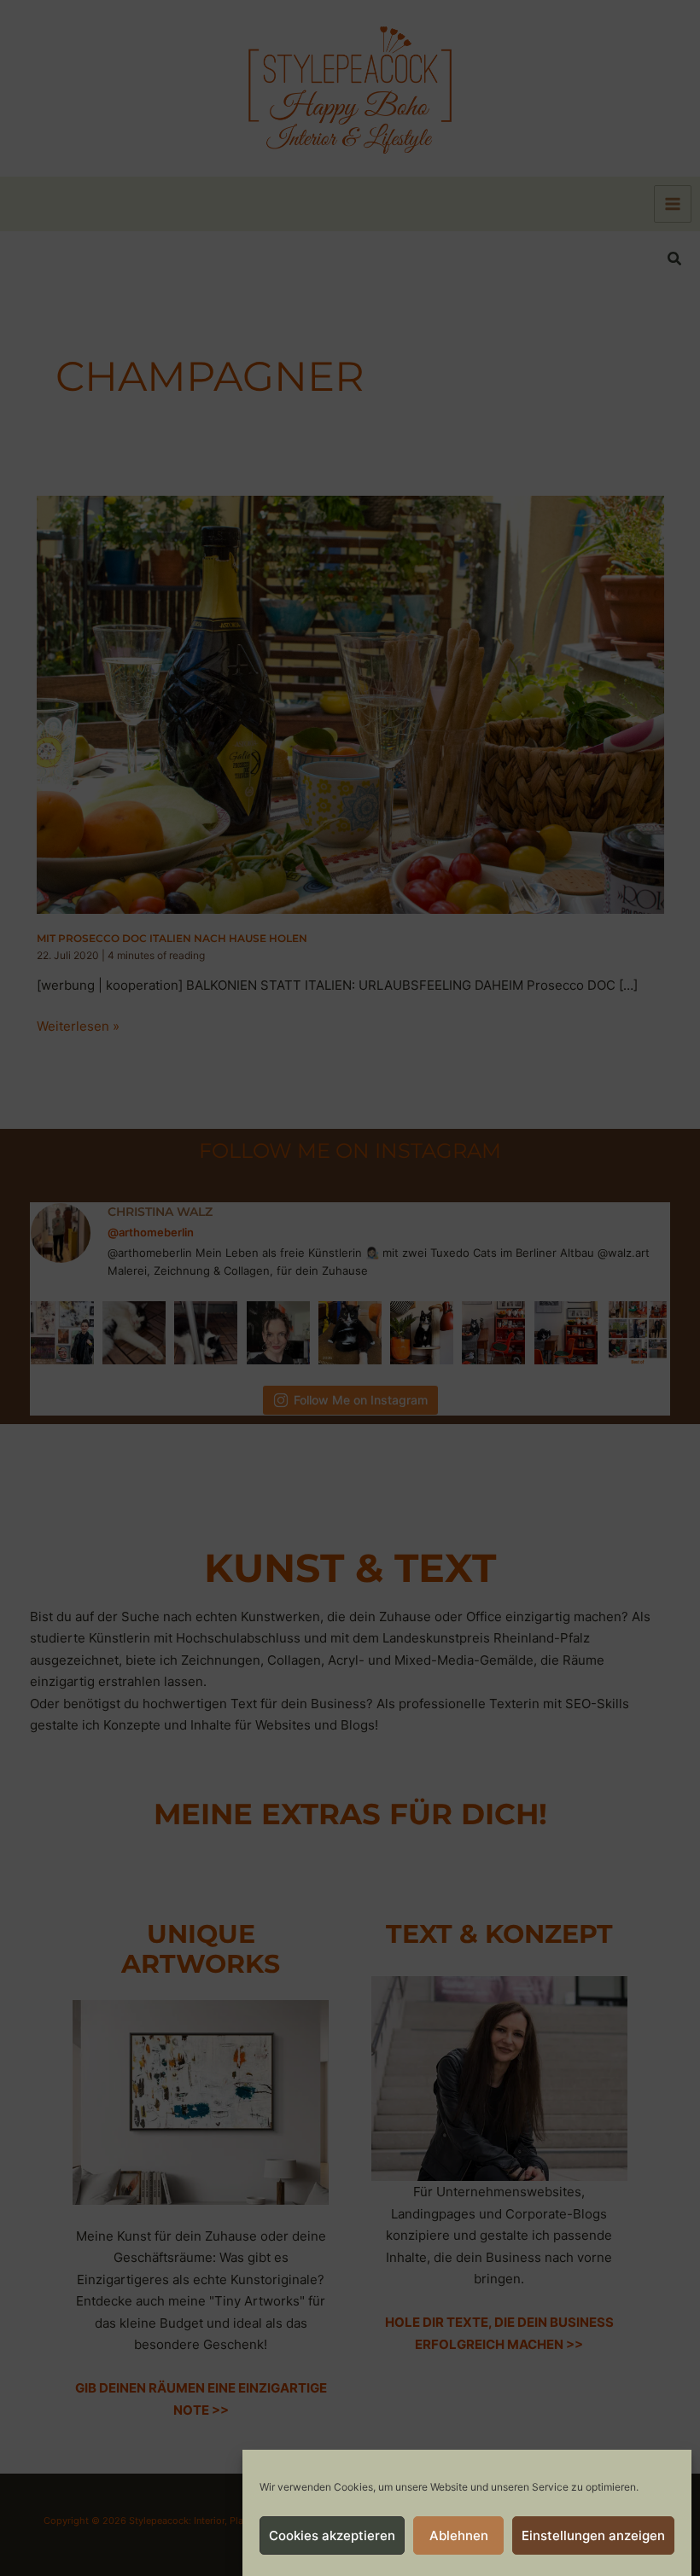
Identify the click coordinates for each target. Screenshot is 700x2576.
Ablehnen (459, 2535)
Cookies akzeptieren (332, 2535)
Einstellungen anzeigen (593, 2535)
